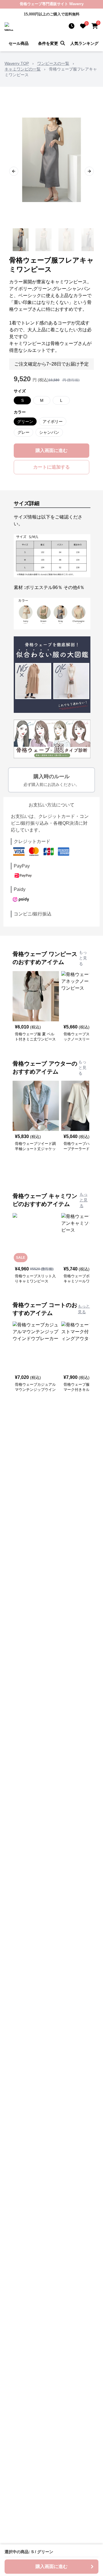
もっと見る (83, 958)
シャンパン (49, 432)
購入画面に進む (51, 450)
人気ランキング (84, 43)
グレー (23, 432)
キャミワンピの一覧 (23, 69)
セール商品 (19, 43)
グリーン (25, 421)
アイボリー (53, 421)
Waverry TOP (17, 63)
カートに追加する (51, 467)
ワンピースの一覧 (53, 63)
